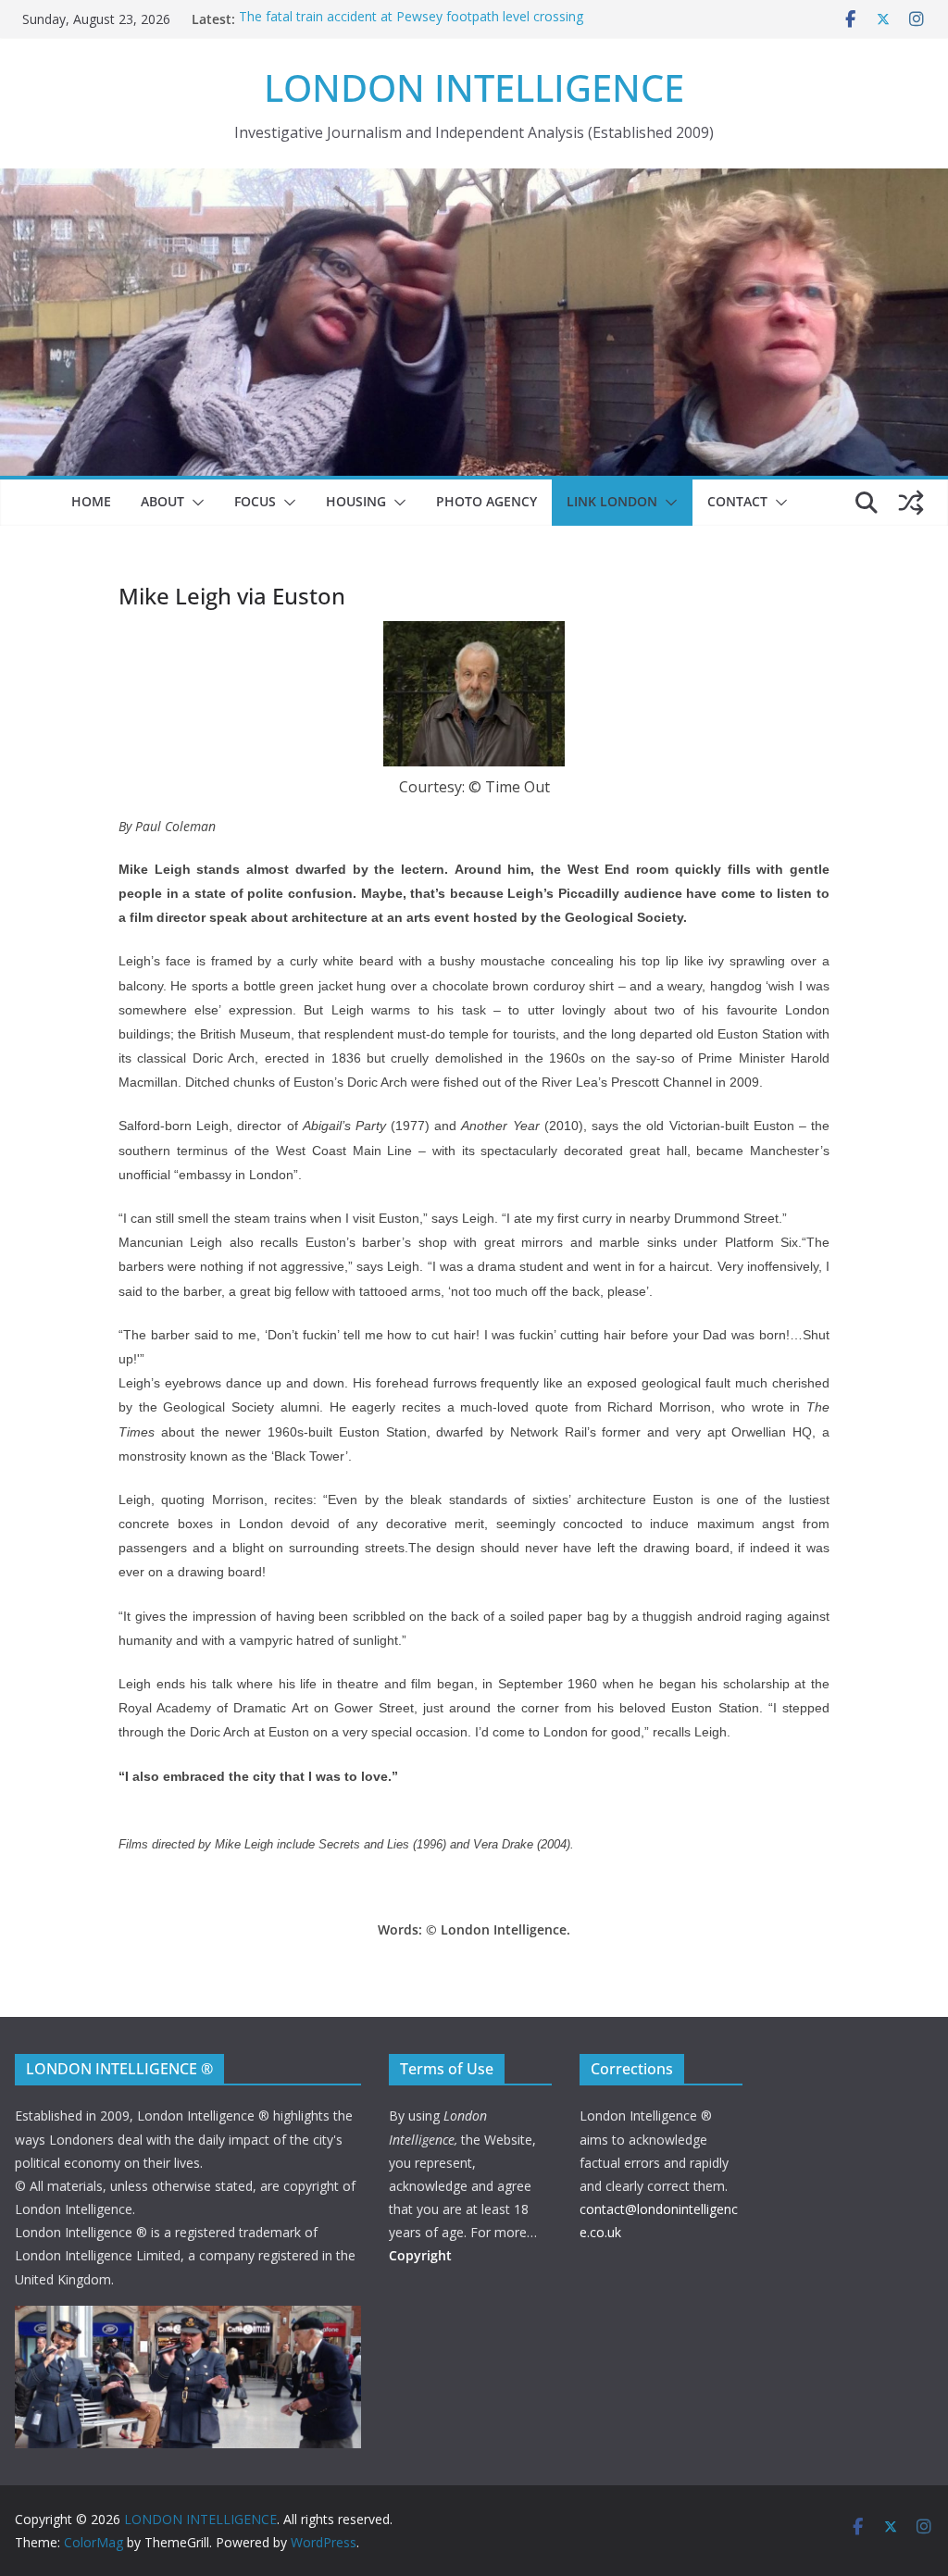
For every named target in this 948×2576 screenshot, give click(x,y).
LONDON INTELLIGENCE (474, 87)
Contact (737, 501)
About (162, 501)
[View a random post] (911, 503)
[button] (194, 503)
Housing (356, 501)
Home (91, 501)
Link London (612, 501)
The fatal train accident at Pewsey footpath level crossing (411, 19)
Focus (255, 501)
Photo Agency (486, 501)
